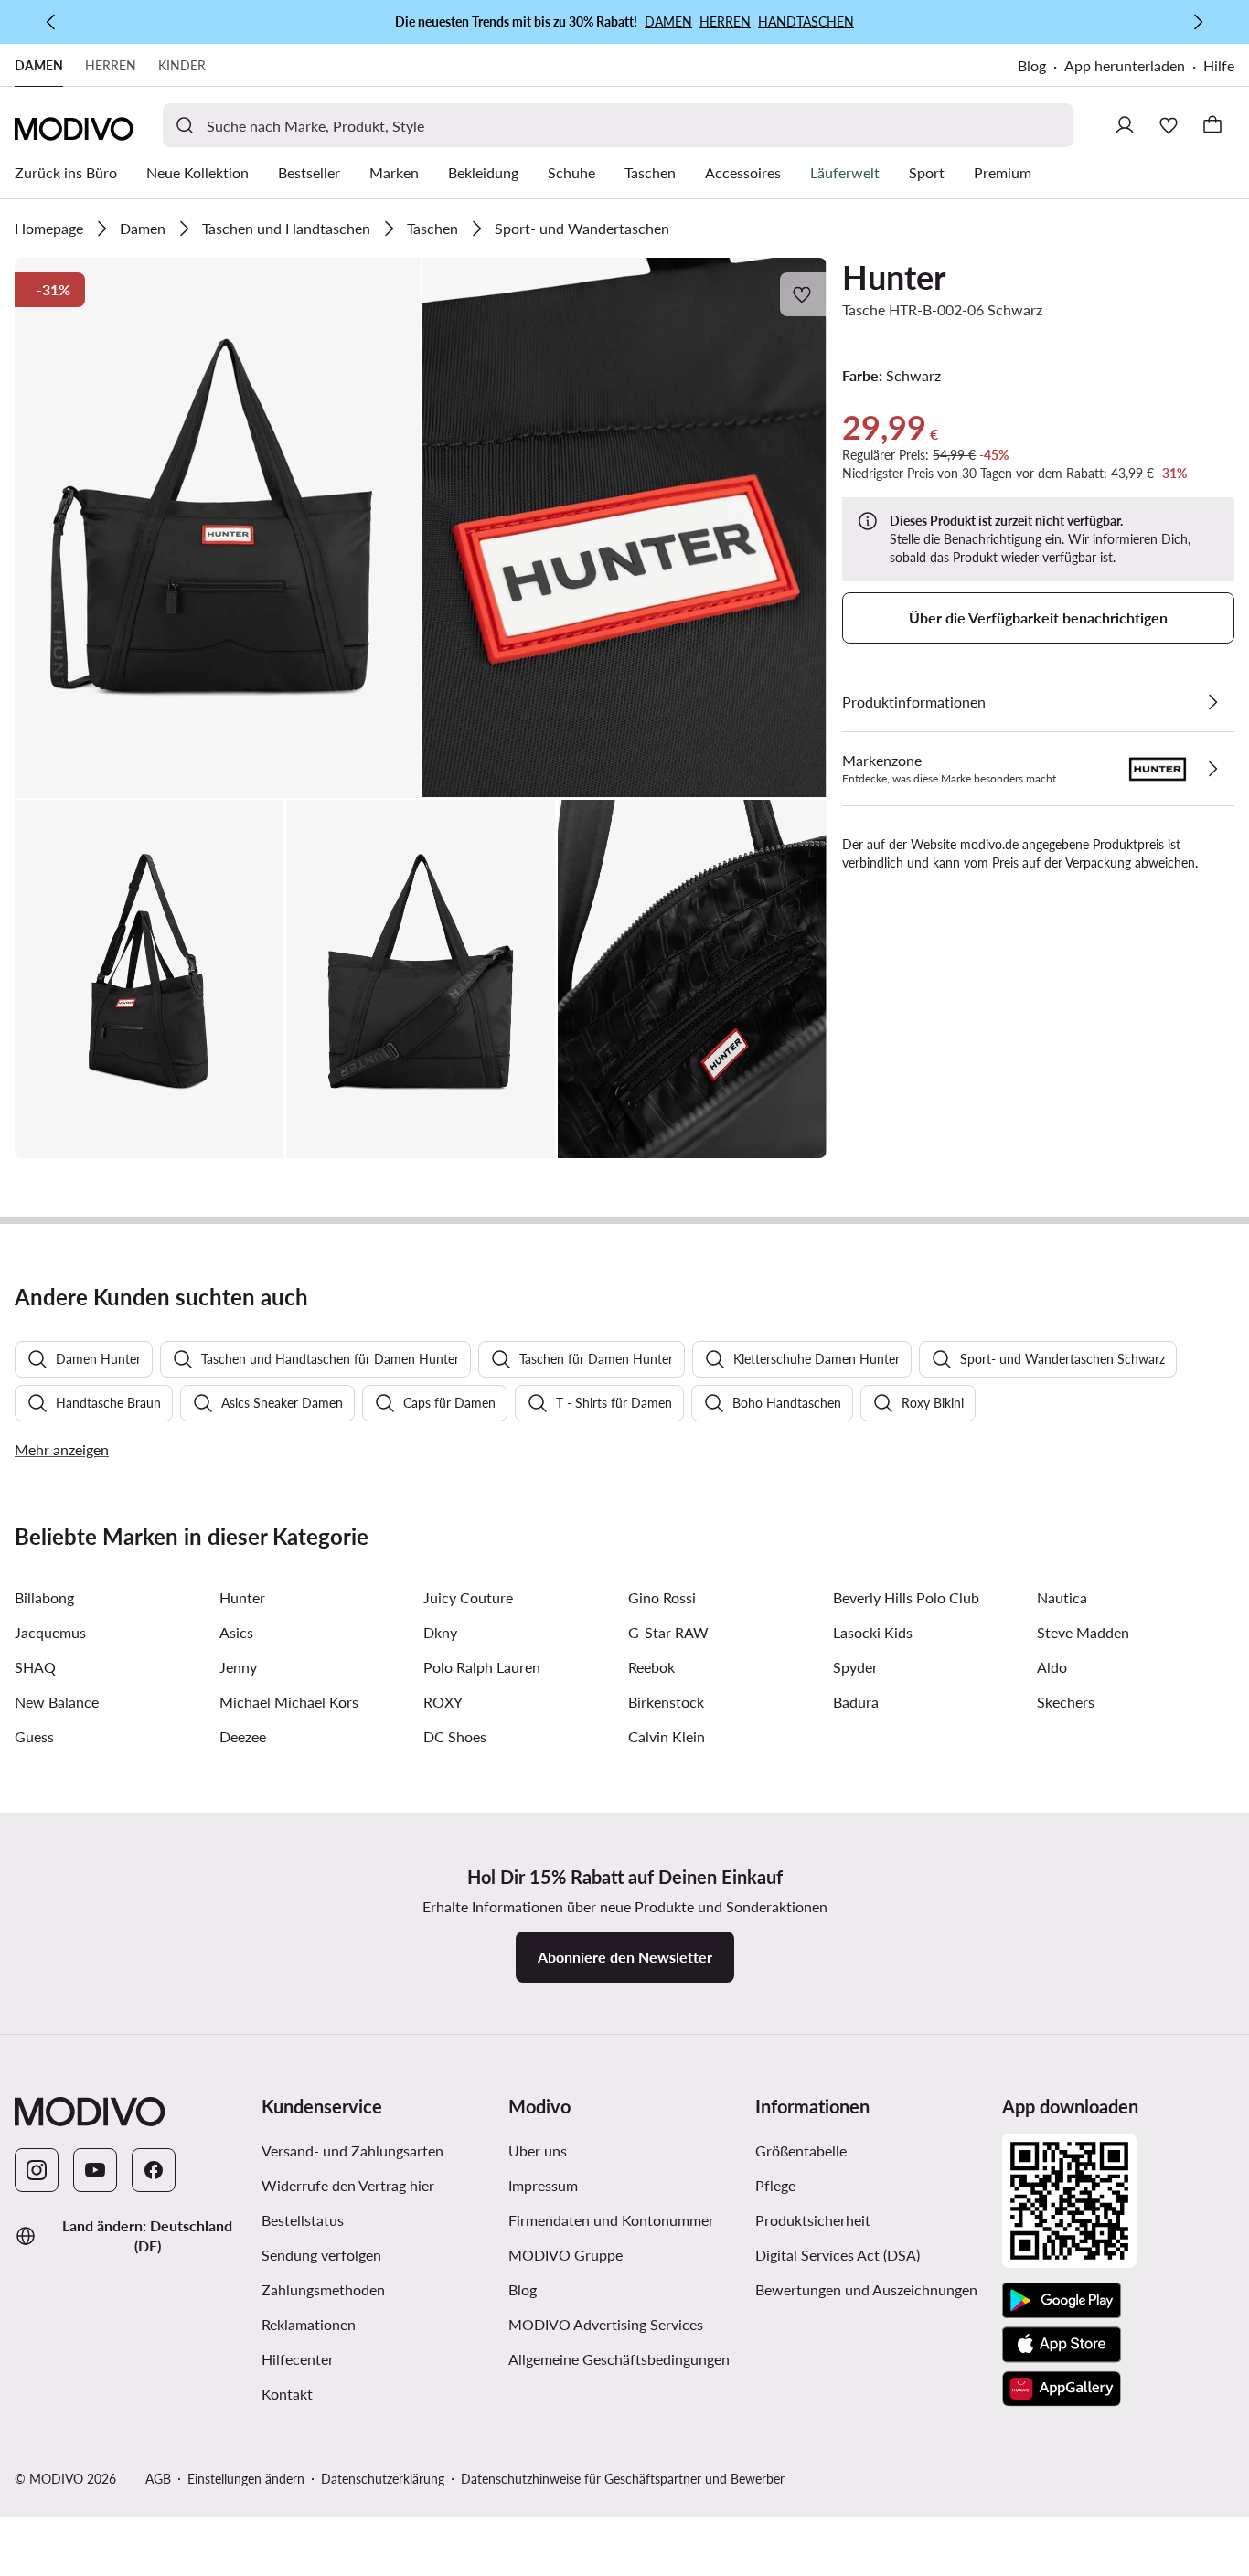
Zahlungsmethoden (323, 2289)
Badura (856, 1702)
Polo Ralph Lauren (482, 1667)
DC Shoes (455, 1736)
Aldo (1052, 1667)
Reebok (651, 1667)
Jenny (238, 1667)
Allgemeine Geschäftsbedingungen (619, 2359)
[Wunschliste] (1169, 125)
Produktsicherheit (813, 2220)
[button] (218, 528)
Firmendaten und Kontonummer (611, 2220)
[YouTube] (95, 2170)
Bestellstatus (303, 2220)
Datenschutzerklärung (383, 2479)
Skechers (1066, 1702)
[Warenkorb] (1212, 125)
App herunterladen (1125, 65)
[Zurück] (51, 22)
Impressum (543, 2185)
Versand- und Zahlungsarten (352, 2150)
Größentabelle (801, 2150)
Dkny (440, 1632)
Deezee (243, 1736)
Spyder (855, 1667)
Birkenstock (666, 1702)
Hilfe (1219, 65)
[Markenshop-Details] (1212, 769)
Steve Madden (1083, 1632)
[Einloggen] (1125, 125)
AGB (158, 2479)
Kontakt (287, 2394)
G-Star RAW (668, 1632)
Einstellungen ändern (246, 2479)
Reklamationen (309, 2324)
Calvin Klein (667, 1736)
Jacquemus (50, 1632)
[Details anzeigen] (1212, 702)
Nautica (1062, 1597)
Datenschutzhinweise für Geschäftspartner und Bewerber (623, 2479)
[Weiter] (1198, 22)
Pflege (775, 2185)
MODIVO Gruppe (566, 2255)
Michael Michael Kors (289, 1702)
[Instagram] (37, 2170)
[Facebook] (154, 2170)
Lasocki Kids (873, 1632)
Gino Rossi (662, 1597)
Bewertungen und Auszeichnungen (866, 2289)
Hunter (894, 277)
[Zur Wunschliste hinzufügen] (804, 294)
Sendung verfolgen (321, 2255)
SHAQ (35, 1667)
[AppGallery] (1062, 2389)
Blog (1032, 65)
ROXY (443, 1702)
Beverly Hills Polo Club (906, 1597)
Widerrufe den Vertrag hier (348, 2185)
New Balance (57, 1702)
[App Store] (1062, 2345)
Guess (34, 1736)
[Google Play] (1062, 2301)
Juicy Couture (468, 1597)
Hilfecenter (298, 2359)
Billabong (44, 1597)
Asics (236, 1632)
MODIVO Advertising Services (606, 2324)
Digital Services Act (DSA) (838, 2255)
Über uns (538, 2150)
